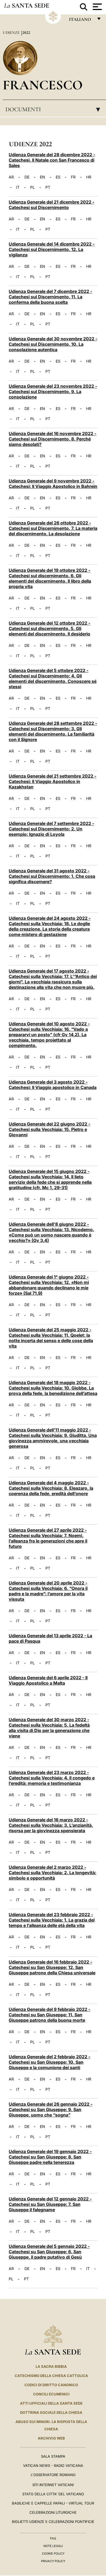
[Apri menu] (97, 7)
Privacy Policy (53, 2561)
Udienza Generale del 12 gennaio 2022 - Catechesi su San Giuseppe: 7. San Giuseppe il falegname (50, 2204)
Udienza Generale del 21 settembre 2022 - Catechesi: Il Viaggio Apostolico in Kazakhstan (52, 781)
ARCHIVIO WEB (51, 2438)
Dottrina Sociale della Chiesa (51, 2412)
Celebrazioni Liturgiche (53, 2512)
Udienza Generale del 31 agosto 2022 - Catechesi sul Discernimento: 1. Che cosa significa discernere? (52, 876)
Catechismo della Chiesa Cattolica (51, 2376)
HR (89, 177)
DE (27, 177)
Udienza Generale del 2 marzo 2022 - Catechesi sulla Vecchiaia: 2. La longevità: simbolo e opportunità (52, 1873)
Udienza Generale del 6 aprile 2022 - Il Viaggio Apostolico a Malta (48, 1680)
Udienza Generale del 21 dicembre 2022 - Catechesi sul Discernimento (52, 205)
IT (18, 187)
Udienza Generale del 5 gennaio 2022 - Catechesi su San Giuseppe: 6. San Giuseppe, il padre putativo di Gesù (49, 2252)
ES (58, 177)
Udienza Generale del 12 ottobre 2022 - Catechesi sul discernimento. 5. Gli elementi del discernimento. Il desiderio (49, 628)
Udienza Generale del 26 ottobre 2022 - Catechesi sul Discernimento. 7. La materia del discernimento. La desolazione (53, 528)
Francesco (43, 85)
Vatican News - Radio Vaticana (53, 2466)
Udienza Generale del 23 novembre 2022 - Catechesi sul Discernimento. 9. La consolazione (53, 392)
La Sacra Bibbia (51, 2366)
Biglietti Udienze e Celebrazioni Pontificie (53, 2522)
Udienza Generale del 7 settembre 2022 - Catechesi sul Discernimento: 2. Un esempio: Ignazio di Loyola (51, 829)
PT (48, 187)
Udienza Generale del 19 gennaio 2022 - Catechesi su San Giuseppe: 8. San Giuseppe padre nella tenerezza (50, 2157)
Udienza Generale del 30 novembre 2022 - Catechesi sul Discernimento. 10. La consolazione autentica (53, 344)
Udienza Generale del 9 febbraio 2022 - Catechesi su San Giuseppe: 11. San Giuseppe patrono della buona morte (49, 2015)
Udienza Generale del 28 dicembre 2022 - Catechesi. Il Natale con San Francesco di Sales (52, 160)
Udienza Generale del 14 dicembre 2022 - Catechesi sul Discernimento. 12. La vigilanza (52, 249)
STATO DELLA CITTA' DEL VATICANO (53, 2494)
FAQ (53, 2538)
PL (32, 187)
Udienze (12, 32)
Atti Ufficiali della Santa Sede (51, 2403)
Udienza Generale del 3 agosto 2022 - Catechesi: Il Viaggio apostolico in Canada (53, 1085)
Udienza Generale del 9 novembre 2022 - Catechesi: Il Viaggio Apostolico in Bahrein (53, 484)
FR (73, 177)
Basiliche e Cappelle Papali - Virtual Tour (53, 2503)
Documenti (54, 109)
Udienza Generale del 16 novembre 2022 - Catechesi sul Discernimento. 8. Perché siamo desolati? (52, 439)
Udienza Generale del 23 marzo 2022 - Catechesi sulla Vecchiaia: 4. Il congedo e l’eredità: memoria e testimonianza (52, 1778)
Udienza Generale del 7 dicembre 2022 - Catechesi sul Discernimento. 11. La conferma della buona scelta (50, 297)
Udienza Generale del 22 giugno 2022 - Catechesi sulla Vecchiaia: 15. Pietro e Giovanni (49, 1129)
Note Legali (53, 2546)
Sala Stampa (53, 2456)
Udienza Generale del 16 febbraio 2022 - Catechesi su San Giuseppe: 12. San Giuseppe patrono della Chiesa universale (52, 1967)
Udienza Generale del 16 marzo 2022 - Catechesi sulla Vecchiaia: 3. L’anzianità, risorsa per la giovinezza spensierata (51, 1825)
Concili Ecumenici (51, 2394)
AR (11, 177)
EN (43, 177)
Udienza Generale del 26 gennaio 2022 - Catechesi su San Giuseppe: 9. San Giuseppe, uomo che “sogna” (51, 2109)
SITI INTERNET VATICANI (53, 2485)
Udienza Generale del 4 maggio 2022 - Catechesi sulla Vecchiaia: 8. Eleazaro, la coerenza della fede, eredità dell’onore (51, 1488)
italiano (81, 21)
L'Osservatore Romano (53, 2475)
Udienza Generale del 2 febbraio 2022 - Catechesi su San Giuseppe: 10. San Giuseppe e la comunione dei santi (49, 2062)
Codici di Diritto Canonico (51, 2385)
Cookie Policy (53, 2554)
